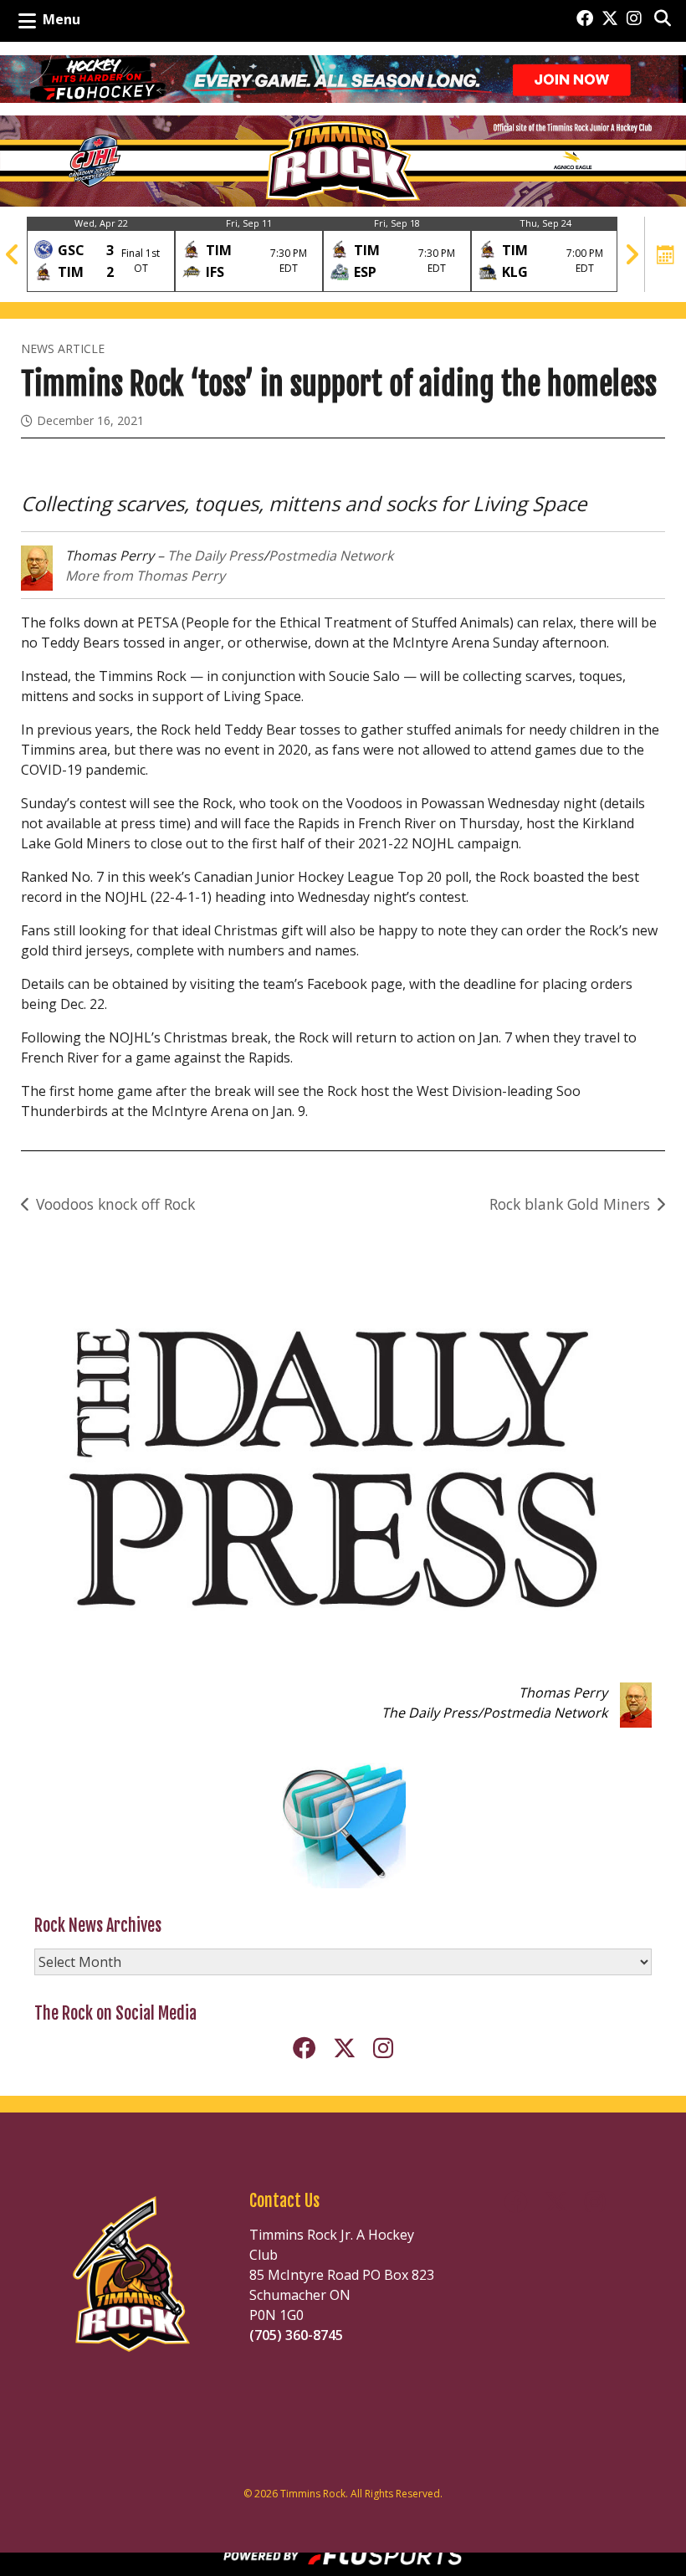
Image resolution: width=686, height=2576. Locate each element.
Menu (61, 19)
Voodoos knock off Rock (115, 1204)
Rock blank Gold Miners (570, 1204)
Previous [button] (13, 254)
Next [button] (632, 254)
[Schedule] (666, 254)
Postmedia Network (331, 556)
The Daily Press (215, 556)
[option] (101, 254)
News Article (63, 348)
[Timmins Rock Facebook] (585, 19)
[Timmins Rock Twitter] (610, 19)
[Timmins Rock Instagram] (634, 19)
